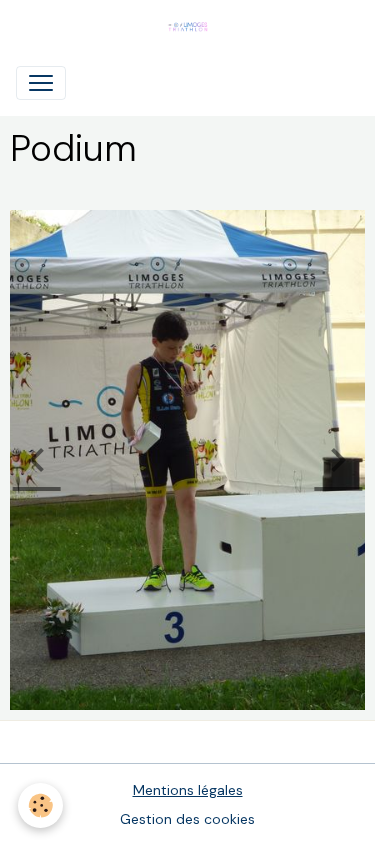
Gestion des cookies (187, 819)
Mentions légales (188, 790)
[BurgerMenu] (41, 83)
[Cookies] (40, 805)
